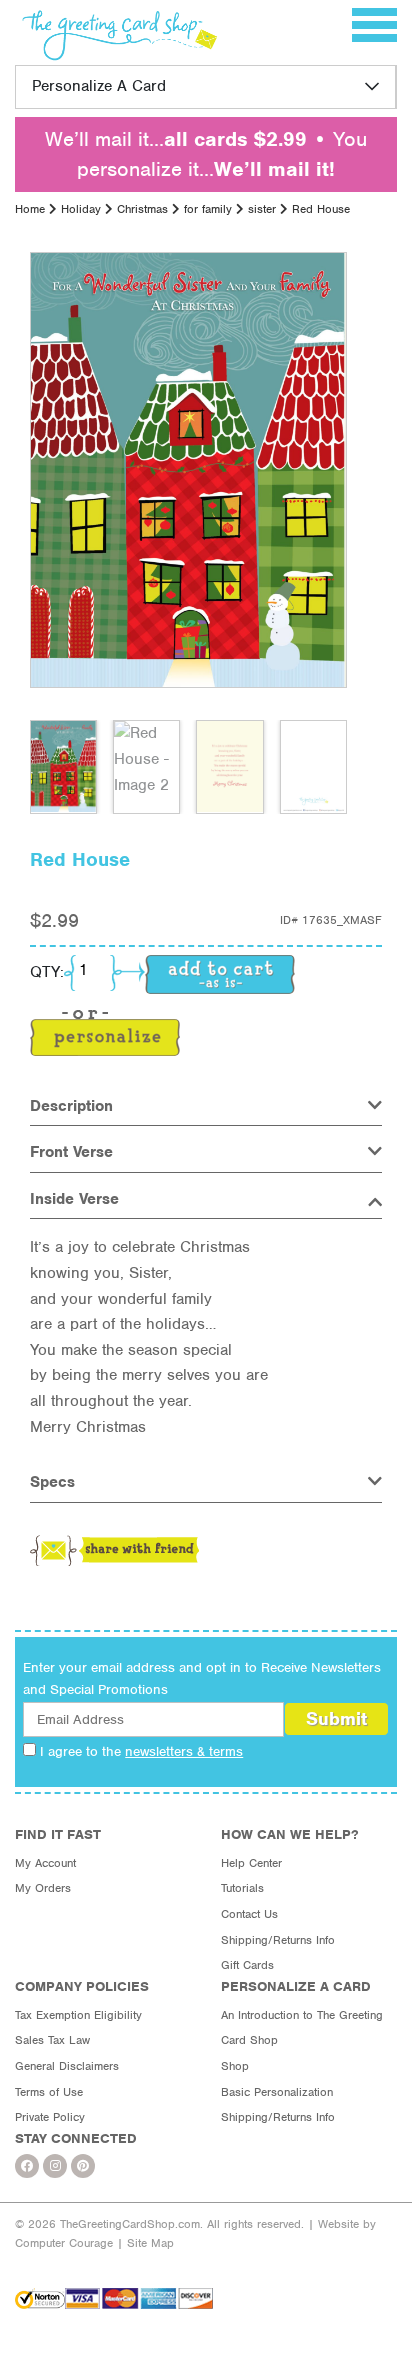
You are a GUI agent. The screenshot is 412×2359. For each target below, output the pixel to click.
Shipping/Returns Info (278, 1940)
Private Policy (50, 2117)
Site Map (150, 2243)
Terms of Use (49, 2092)
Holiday (81, 209)
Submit (336, 1718)
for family (208, 209)
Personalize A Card (99, 86)
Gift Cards (247, 1965)
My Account (45, 1863)
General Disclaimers (67, 2066)
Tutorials (242, 1888)
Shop (235, 2066)
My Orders (43, 1888)
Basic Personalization (277, 2092)
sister (262, 209)
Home (30, 209)
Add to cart (220, 974)
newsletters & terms (184, 1751)
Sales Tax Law (52, 2040)
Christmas (142, 209)
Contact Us (249, 1914)
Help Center (251, 1863)
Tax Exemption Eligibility (78, 2015)
